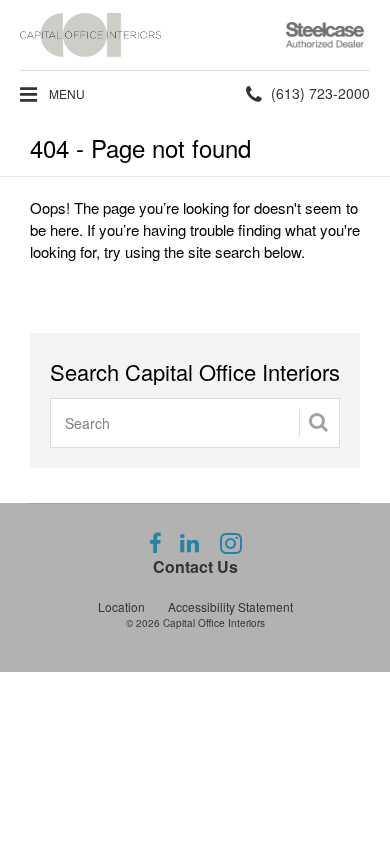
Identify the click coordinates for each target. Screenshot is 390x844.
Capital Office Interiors (214, 623)
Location (121, 606)
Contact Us (195, 566)
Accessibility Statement (230, 606)
